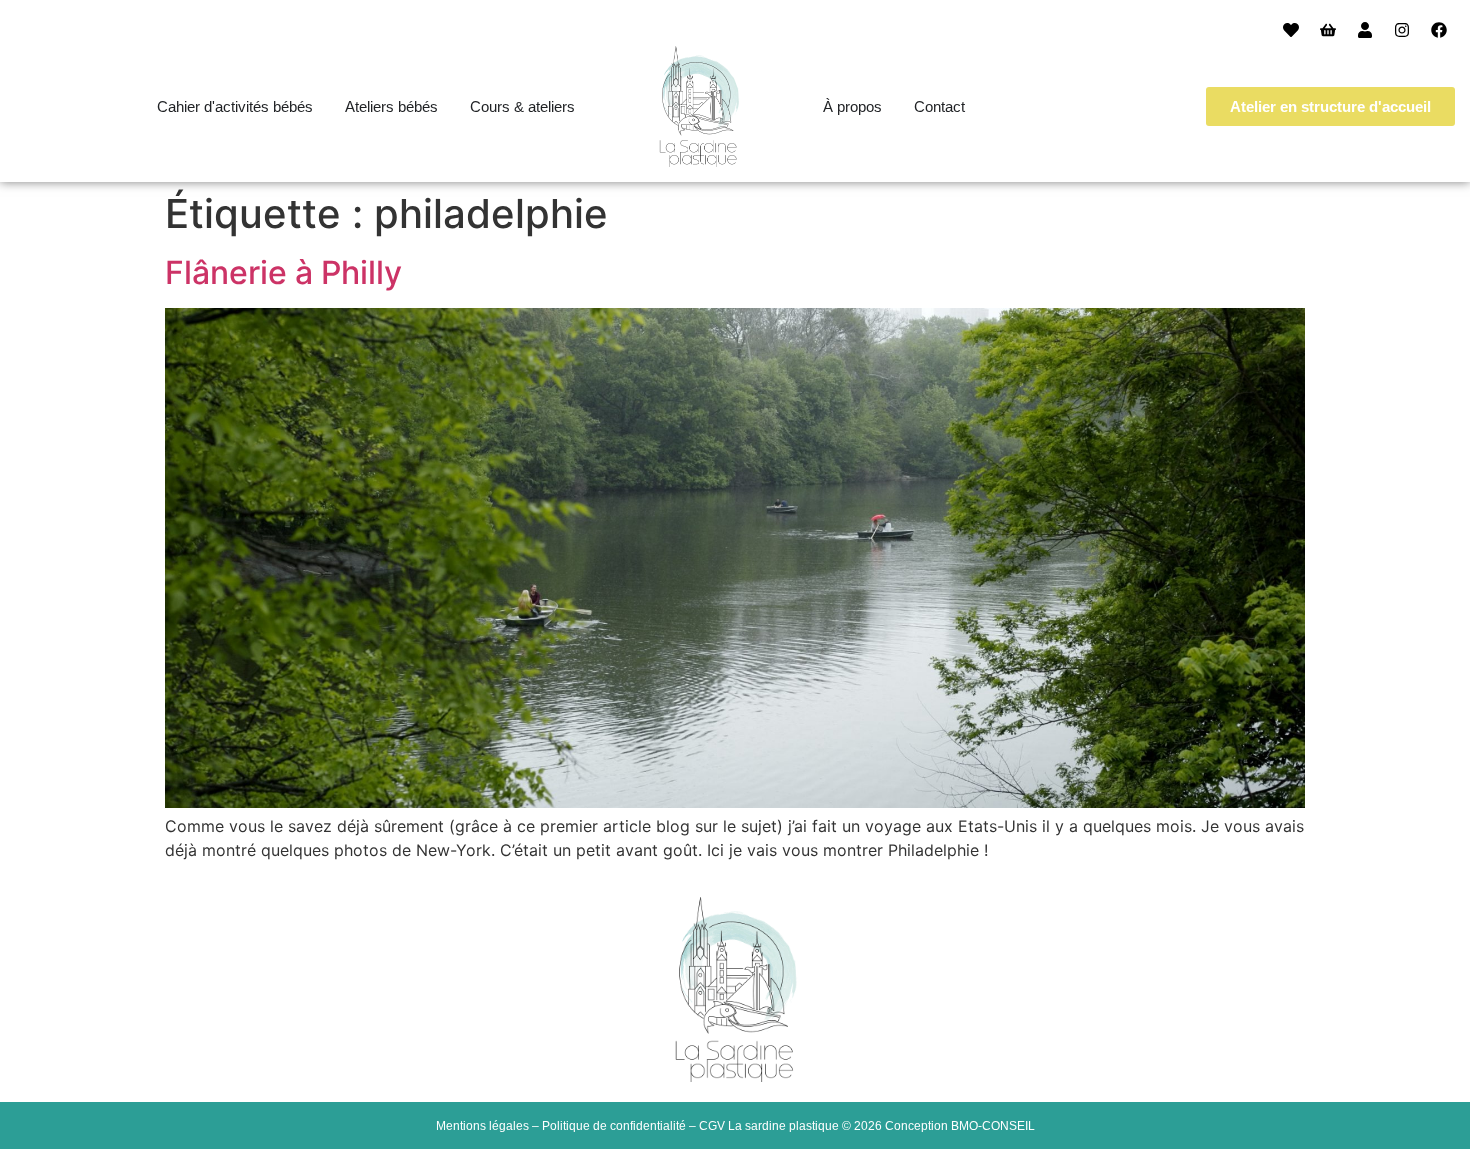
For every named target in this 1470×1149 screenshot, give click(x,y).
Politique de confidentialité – (620, 1126)
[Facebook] (1439, 30)
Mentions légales (482, 1126)
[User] (1365, 30)
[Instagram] (1402, 30)
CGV (712, 1126)
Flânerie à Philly (283, 272)
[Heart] (1291, 30)
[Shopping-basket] (1328, 30)
